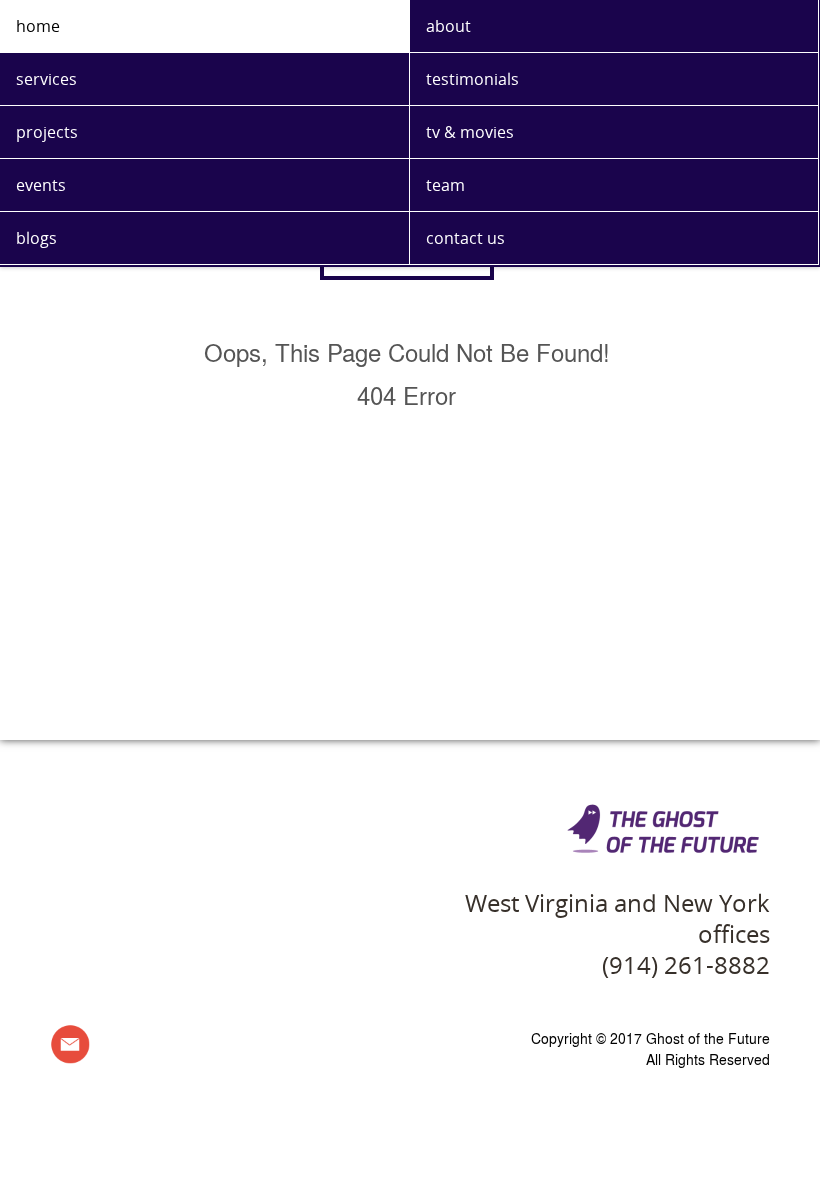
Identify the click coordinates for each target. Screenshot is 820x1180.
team (445, 185)
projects (47, 132)
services (46, 79)
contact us (465, 238)
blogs (36, 238)
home (38, 26)
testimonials (472, 79)
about (448, 26)
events (41, 185)
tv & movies (470, 132)
